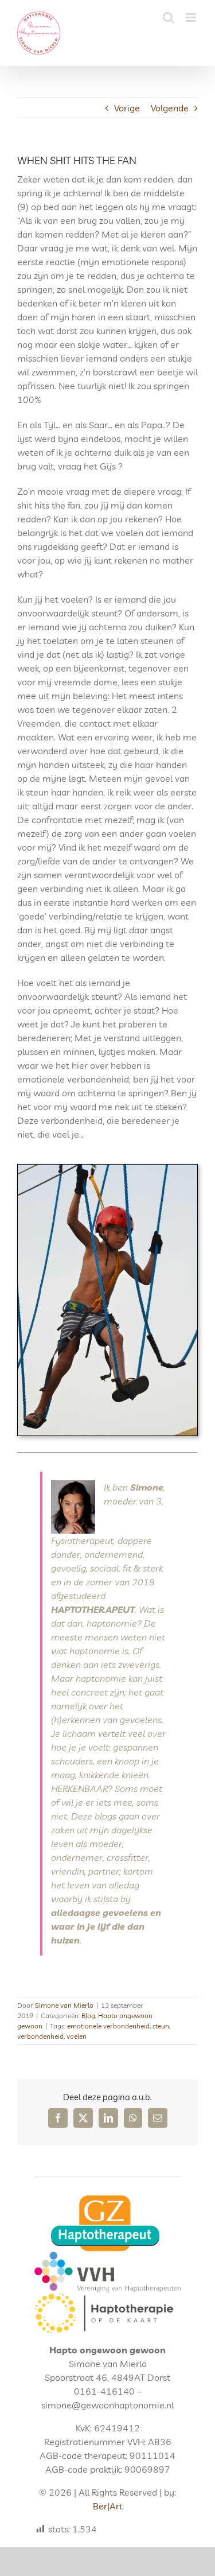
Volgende (170, 108)
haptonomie (112, 1623)
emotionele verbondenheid (108, 2026)
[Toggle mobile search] (169, 18)
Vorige (127, 108)
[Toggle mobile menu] (192, 18)
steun (161, 2026)
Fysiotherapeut (82, 1541)
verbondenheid (40, 2036)
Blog (88, 2016)
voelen (77, 2036)
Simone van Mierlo (64, 2005)
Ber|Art (108, 2506)
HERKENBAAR (79, 1789)
